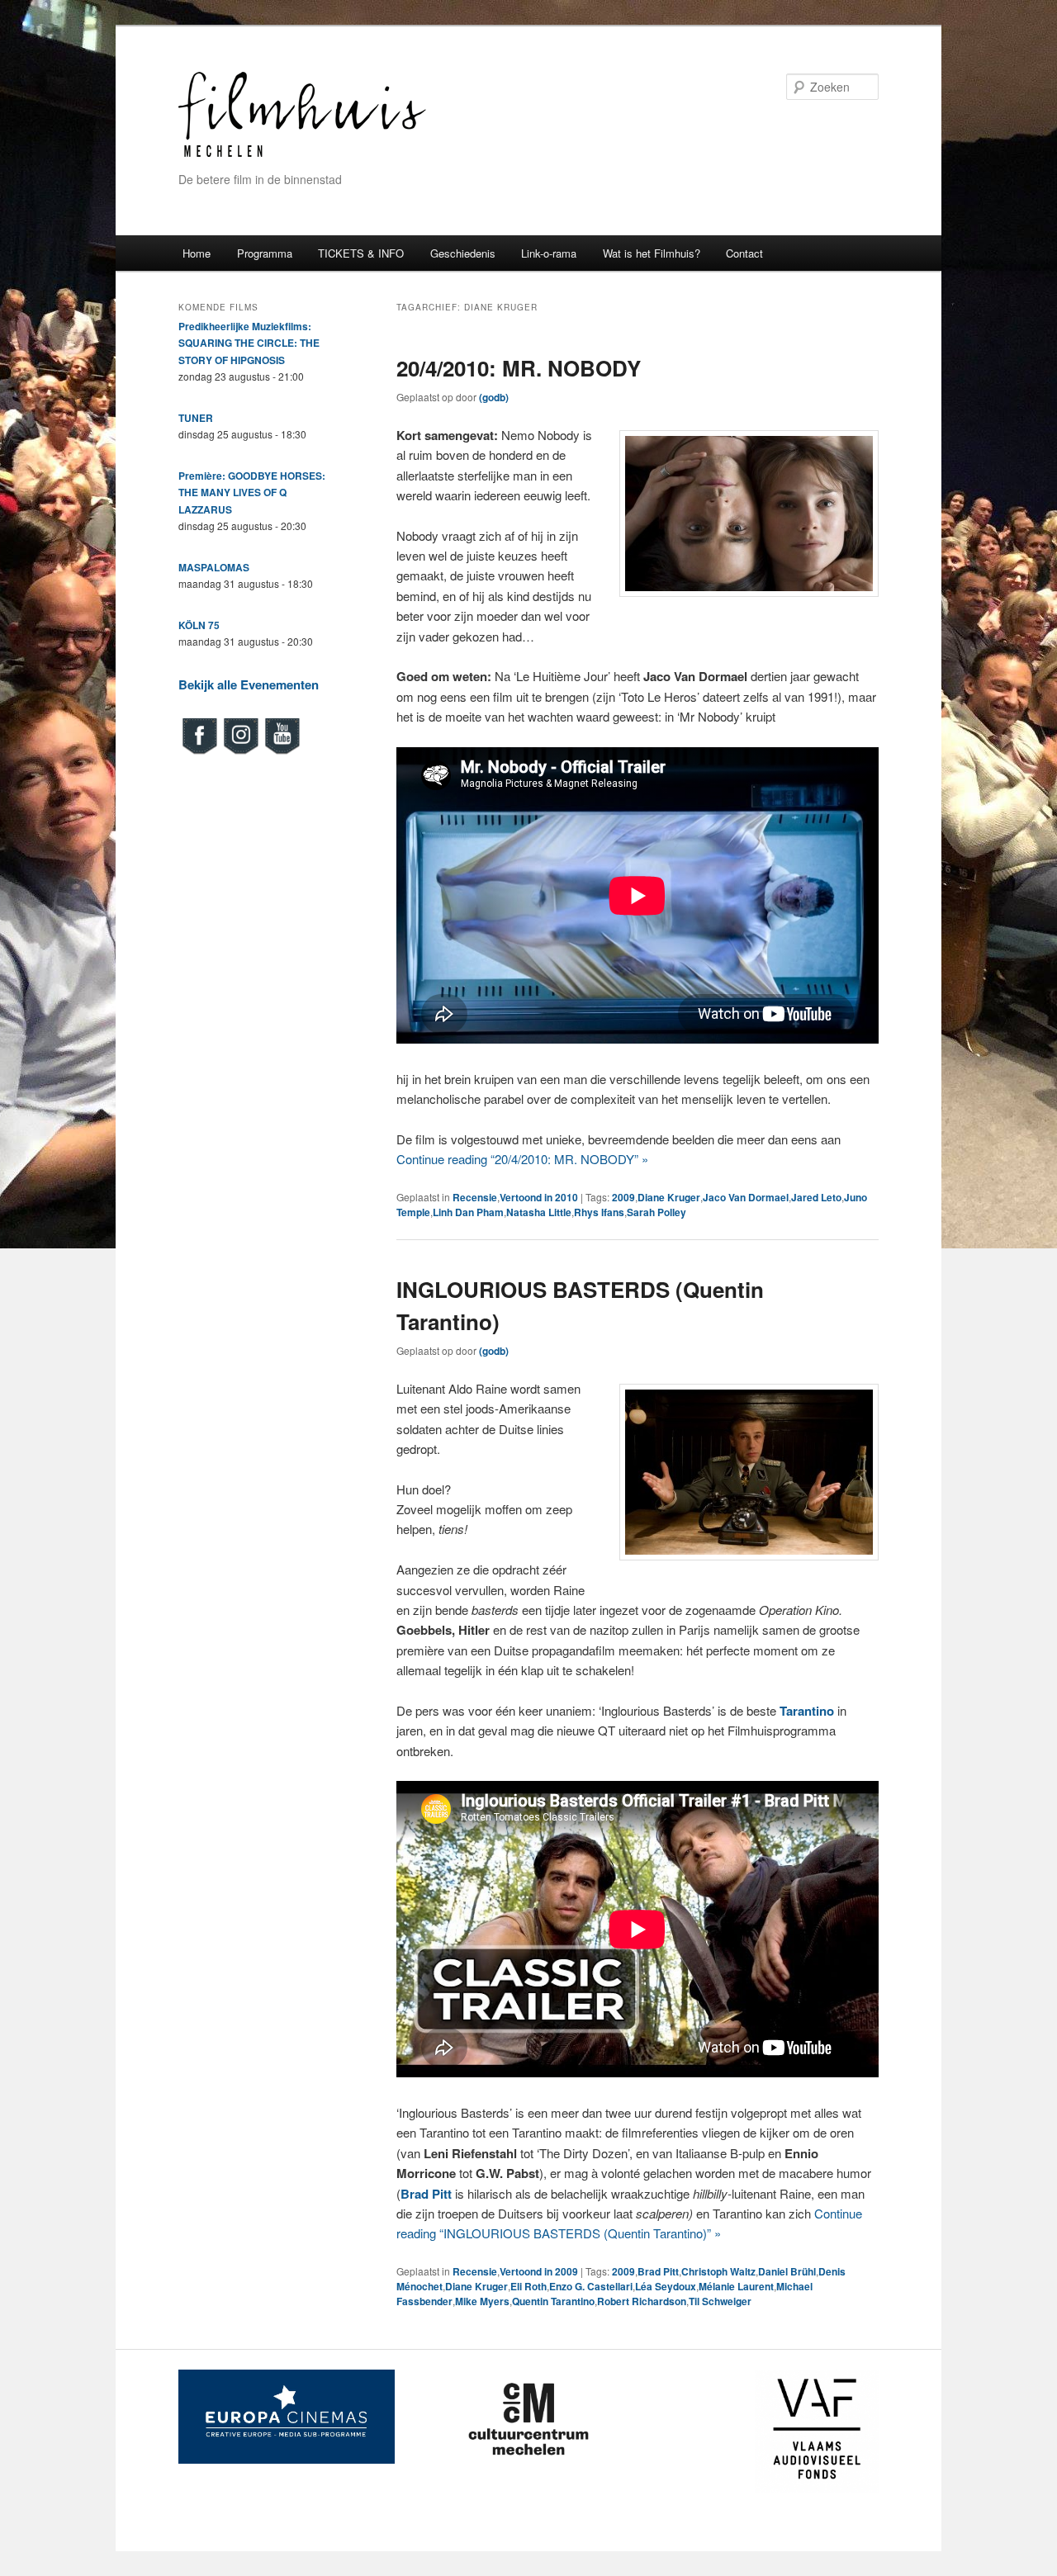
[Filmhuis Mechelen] (302, 155)
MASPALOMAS (214, 567)
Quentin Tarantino (553, 2301)
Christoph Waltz (718, 2271)
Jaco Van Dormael (746, 1197)
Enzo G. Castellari (591, 2286)
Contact (744, 253)
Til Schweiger (720, 2301)
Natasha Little (539, 1212)
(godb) (494, 397)
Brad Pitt (658, 2271)
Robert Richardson (642, 2301)
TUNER (196, 418)
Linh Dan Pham (468, 1212)
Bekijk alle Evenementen (249, 684)
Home (197, 253)
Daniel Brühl (787, 2271)
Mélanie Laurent (736, 2286)
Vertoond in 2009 (539, 2271)
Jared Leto (816, 1197)
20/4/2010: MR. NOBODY (519, 368)
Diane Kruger (669, 1197)
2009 (623, 1197)
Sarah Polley (656, 1212)
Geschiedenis (463, 253)
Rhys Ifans (599, 1212)
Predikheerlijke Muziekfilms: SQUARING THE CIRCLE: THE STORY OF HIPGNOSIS (249, 343)
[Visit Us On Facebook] (199, 752)
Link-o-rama (549, 253)
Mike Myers (482, 2301)
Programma (265, 253)
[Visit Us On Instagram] (240, 752)
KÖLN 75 (199, 625)
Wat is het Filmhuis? (652, 253)
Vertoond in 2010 (539, 1197)
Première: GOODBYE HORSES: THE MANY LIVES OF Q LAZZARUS (252, 492)
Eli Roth (528, 2286)
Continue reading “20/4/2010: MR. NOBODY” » (522, 1159)
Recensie (475, 1197)
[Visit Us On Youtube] (282, 752)
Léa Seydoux (666, 2286)
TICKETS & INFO (361, 253)
